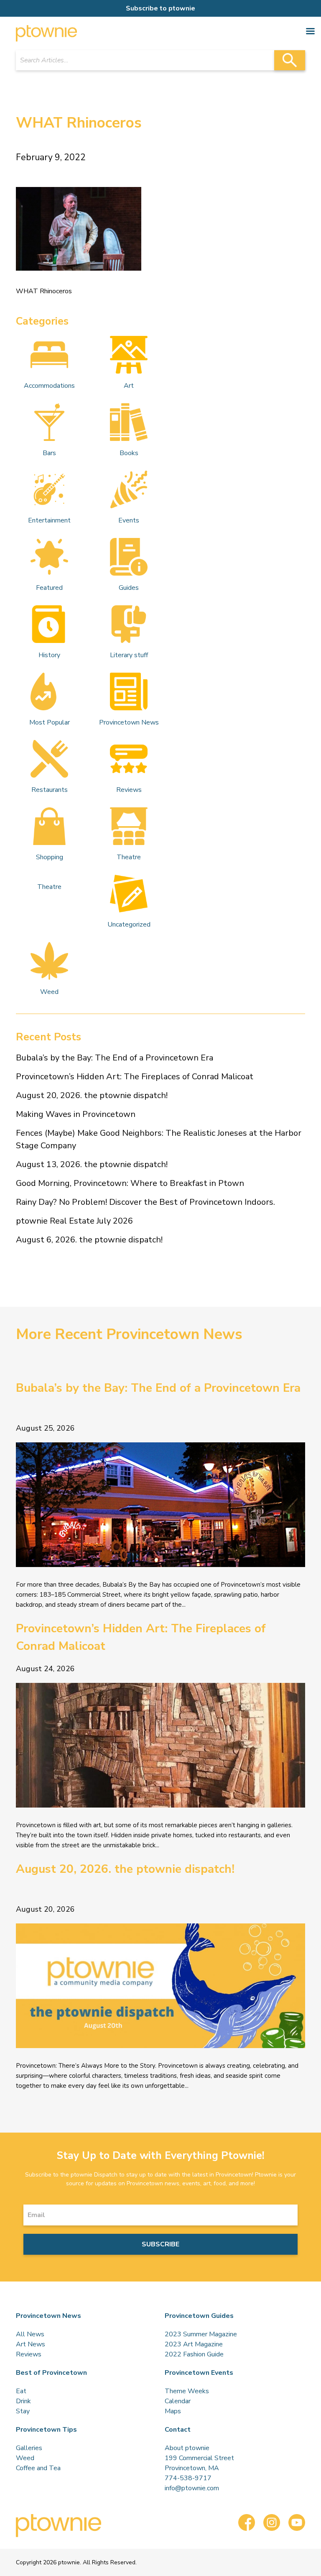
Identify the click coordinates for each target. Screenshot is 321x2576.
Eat (21, 2391)
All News (30, 2334)
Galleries (29, 2448)
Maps (173, 2411)
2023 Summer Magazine (201, 2334)
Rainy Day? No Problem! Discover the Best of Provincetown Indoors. (145, 1202)
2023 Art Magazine (194, 2344)
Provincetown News (129, 722)
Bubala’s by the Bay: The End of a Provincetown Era (115, 1058)
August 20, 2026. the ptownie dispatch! (92, 1095)
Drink (23, 2401)
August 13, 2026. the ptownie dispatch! (92, 1164)
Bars (49, 453)
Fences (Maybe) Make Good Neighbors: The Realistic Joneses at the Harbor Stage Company (159, 1139)
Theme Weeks (187, 2391)
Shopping (50, 857)
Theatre (129, 857)
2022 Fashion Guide (194, 2354)
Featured (49, 588)
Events (129, 520)
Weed (49, 992)
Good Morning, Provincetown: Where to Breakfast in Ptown (130, 1183)
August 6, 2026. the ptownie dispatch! (89, 1240)
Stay (23, 2411)
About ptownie (187, 2448)
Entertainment (49, 520)
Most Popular (50, 722)
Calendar (178, 2401)
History (49, 655)
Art (129, 386)
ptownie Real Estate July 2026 (74, 1221)
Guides (129, 588)
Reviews (129, 790)
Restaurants (50, 790)
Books (129, 453)
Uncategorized (129, 924)
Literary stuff (129, 655)
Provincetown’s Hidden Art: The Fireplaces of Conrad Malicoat (135, 1077)
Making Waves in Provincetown (76, 1114)
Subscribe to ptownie (160, 8)
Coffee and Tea (38, 2468)
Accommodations (49, 386)
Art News (31, 2344)
